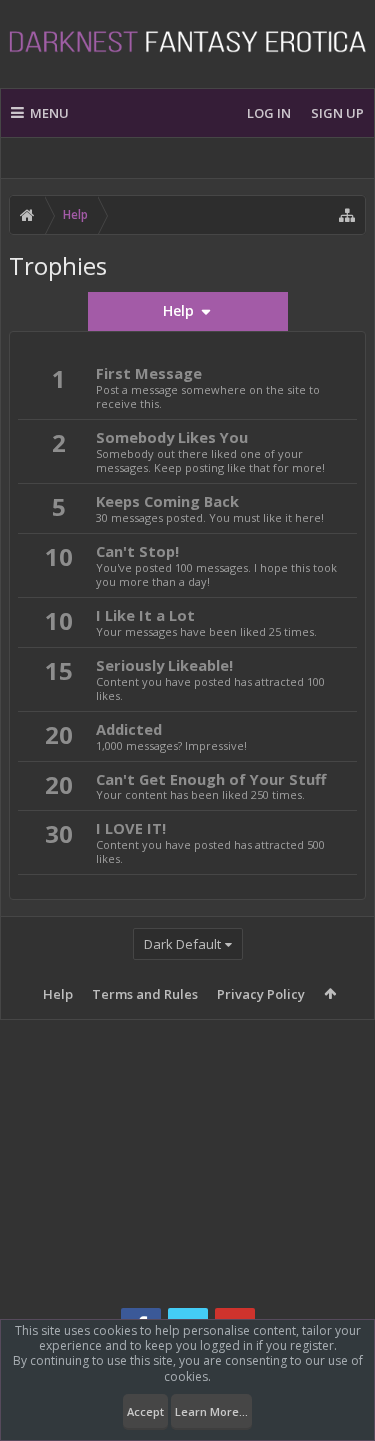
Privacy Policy (261, 994)
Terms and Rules (145, 994)
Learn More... (211, 1411)
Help (58, 994)
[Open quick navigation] (347, 215)
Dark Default (182, 944)
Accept (145, 1411)
